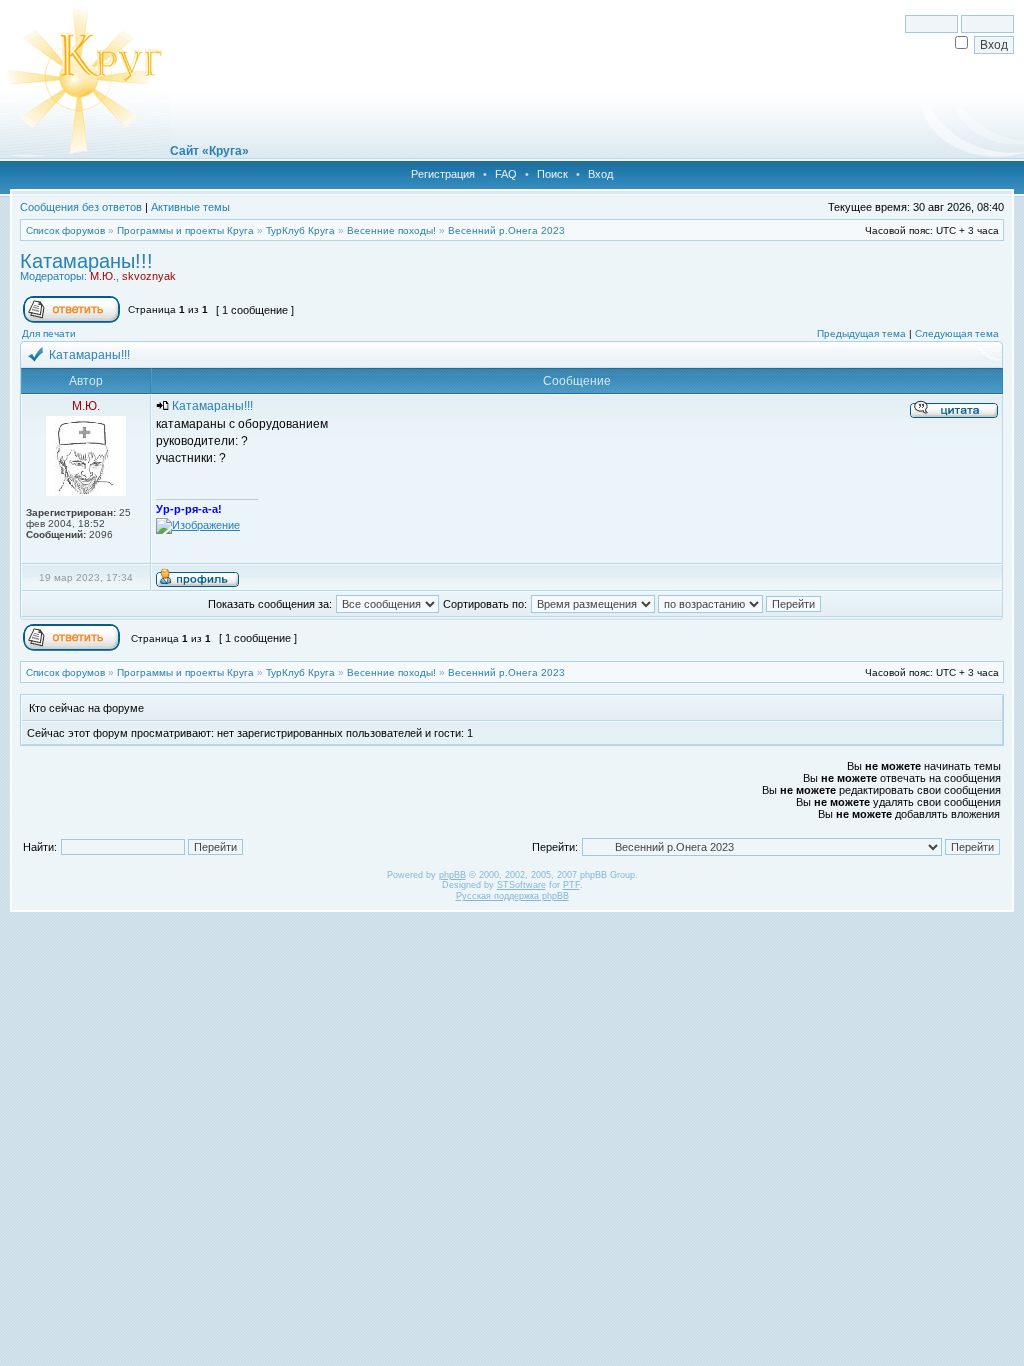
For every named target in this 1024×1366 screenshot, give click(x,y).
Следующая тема (957, 333)
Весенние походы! (391, 230)
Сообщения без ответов (81, 207)
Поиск (552, 174)
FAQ (506, 174)
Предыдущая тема (861, 333)
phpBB (452, 875)
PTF (571, 885)
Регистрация (443, 174)
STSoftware (521, 885)
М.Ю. (103, 276)
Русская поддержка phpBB (512, 896)
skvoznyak (149, 276)
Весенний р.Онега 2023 (506, 230)
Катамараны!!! (86, 261)
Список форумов (65, 230)
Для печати (49, 333)
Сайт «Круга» (209, 151)
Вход (600, 174)
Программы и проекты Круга (185, 230)
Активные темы (190, 207)
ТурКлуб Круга (300, 230)
